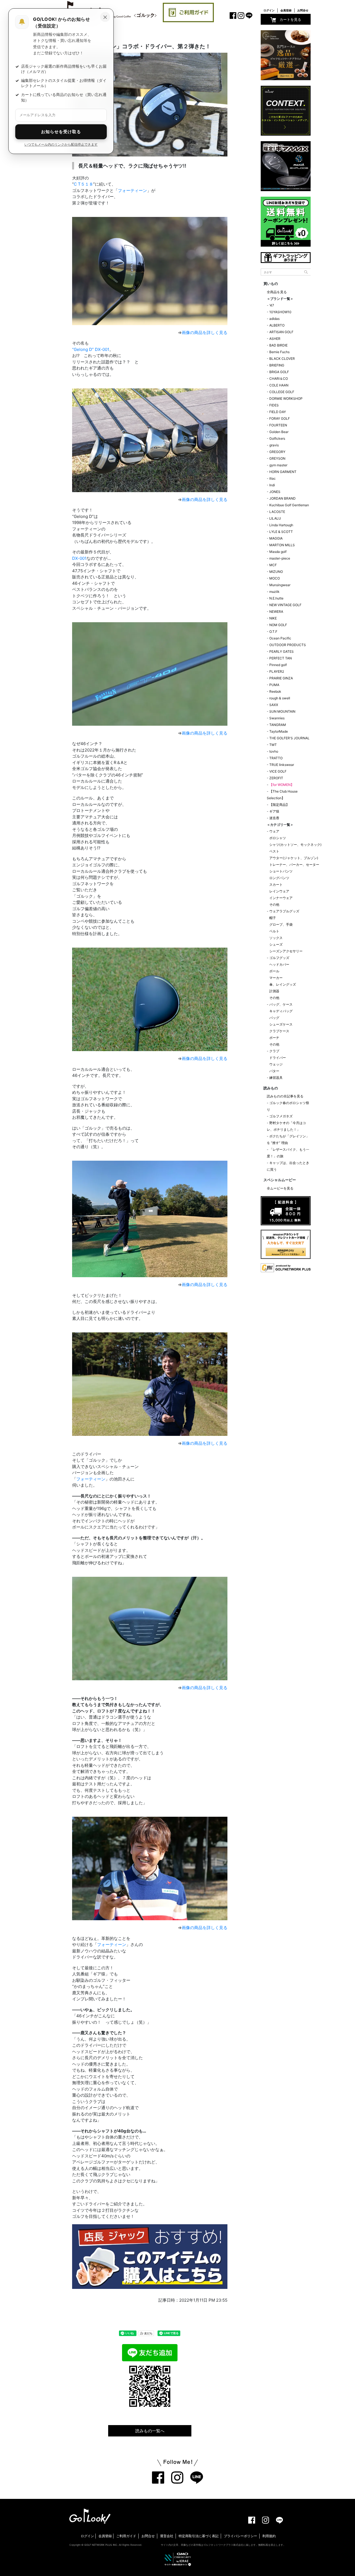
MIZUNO (276, 572)
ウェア (274, 831)
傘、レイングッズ (283, 984)
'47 (272, 305)
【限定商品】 (279, 805)
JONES (275, 492)
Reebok (275, 691)
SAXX (274, 705)
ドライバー (278, 1058)
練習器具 (276, 1078)
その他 (274, 904)
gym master (278, 465)
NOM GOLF (278, 625)
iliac (272, 478)
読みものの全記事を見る (285, 1096)
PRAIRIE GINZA (281, 678)
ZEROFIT (276, 778)
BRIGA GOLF (279, 372)
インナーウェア (281, 898)
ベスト (274, 851)
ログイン (269, 10)
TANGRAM (278, 725)
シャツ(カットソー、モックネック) (295, 845)
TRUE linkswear (282, 765)
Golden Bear (279, 432)
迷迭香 (274, 818)
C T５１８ (83, 184)
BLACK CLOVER (282, 359)
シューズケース (281, 1024)
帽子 (273, 918)
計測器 (274, 991)
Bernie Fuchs (279, 352)
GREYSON (277, 458)
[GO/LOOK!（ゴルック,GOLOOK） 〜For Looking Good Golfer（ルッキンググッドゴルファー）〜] (90, 2516)
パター (274, 1071)
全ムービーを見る (280, 1188)
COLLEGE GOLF (282, 392)
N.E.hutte (276, 598)
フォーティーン (132, 190)
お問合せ (303, 10)
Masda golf (278, 552)
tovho (274, 751)
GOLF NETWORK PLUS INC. (101, 2545)
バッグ (274, 1018)
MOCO (275, 578)
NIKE (273, 618)
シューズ (276, 944)
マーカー (276, 978)
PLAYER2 (277, 671)
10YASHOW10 (280, 312)
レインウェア (279, 891)
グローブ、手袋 (281, 924)
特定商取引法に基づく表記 (199, 2536)
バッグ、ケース (281, 1004)
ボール (274, 971)
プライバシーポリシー (240, 2536)
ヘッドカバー (279, 964)
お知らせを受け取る (61, 132)
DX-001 (79, 558)
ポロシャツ (278, 838)
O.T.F (273, 632)
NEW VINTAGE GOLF (285, 605)
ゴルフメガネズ (281, 1116)
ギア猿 (274, 811)
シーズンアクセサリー (286, 951)
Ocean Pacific (280, 638)
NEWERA (276, 612)
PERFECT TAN (281, 658)
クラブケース (279, 1031)
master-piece (280, 558)
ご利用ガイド (126, 2536)
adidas (274, 319)
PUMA (274, 685)
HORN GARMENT (283, 472)
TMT (273, 745)
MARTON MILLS (282, 545)
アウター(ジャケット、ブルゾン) (294, 858)
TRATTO (276, 758)
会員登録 (286, 10)
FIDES (274, 405)
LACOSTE (277, 512)
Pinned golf (278, 665)
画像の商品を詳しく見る (205, 332)
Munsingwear (280, 585)
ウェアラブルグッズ (284, 911)
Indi (272, 485)
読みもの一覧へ (150, 2431)
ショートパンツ (281, 871)
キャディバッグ (281, 1011)
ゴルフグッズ (279, 958)
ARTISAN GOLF (281, 332)
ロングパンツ (279, 878)
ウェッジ (276, 1064)
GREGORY (277, 452)
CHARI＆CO (279, 379)
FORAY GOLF (280, 418)
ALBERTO (277, 325)
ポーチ (274, 1038)
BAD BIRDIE (278, 345)
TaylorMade (279, 731)
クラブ (274, 1051)
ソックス (276, 938)
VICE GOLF (278, 771)
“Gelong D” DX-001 (91, 349)
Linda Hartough (281, 525)
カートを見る (290, 19)
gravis (274, 445)
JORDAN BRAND (282, 498)
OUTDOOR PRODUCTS (288, 645)
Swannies (277, 718)
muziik (274, 592)
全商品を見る (277, 292)
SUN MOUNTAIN (282, 711)
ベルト (274, 931)
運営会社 (167, 2536)
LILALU (275, 518)
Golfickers (277, 438)
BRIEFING (277, 365)
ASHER (275, 339)
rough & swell (280, 698)
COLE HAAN (279, 385)
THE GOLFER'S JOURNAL (289, 738)
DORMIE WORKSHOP (286, 398)
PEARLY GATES (282, 651)
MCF (273, 565)
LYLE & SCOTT (281, 532)
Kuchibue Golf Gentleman (289, 505)
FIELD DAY (278, 412)
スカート (276, 885)
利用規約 (269, 2536)
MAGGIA (276, 538)
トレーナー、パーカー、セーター (294, 865)
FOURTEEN (278, 425)
